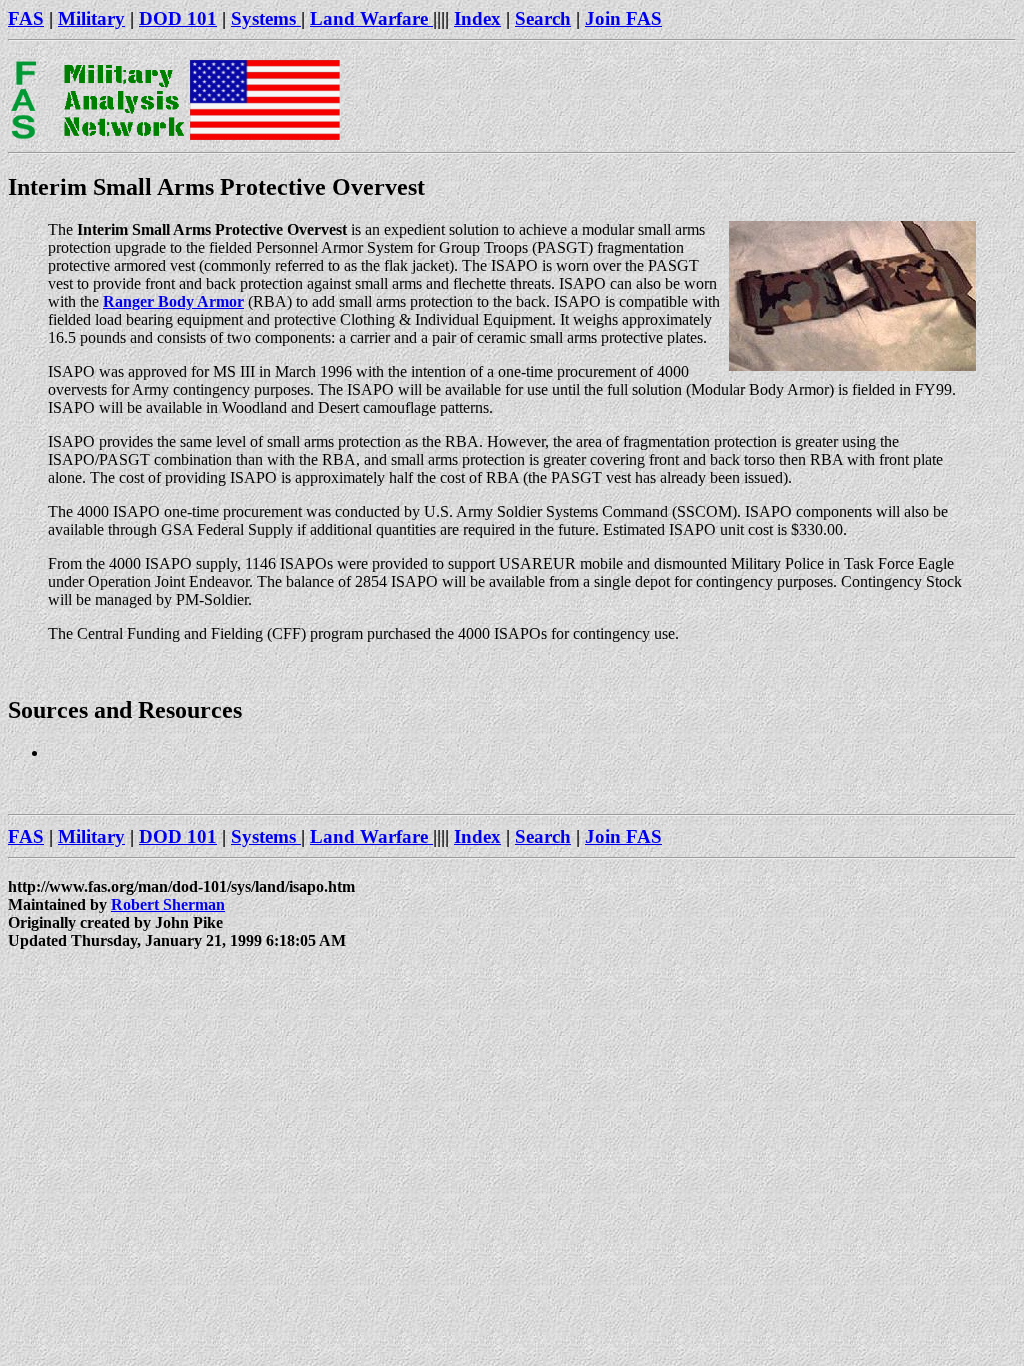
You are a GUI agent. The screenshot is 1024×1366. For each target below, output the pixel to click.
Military (91, 18)
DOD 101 (178, 18)
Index (477, 18)
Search (543, 18)
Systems (266, 18)
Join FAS (623, 18)
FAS (26, 18)
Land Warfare (371, 18)
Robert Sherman (168, 904)
